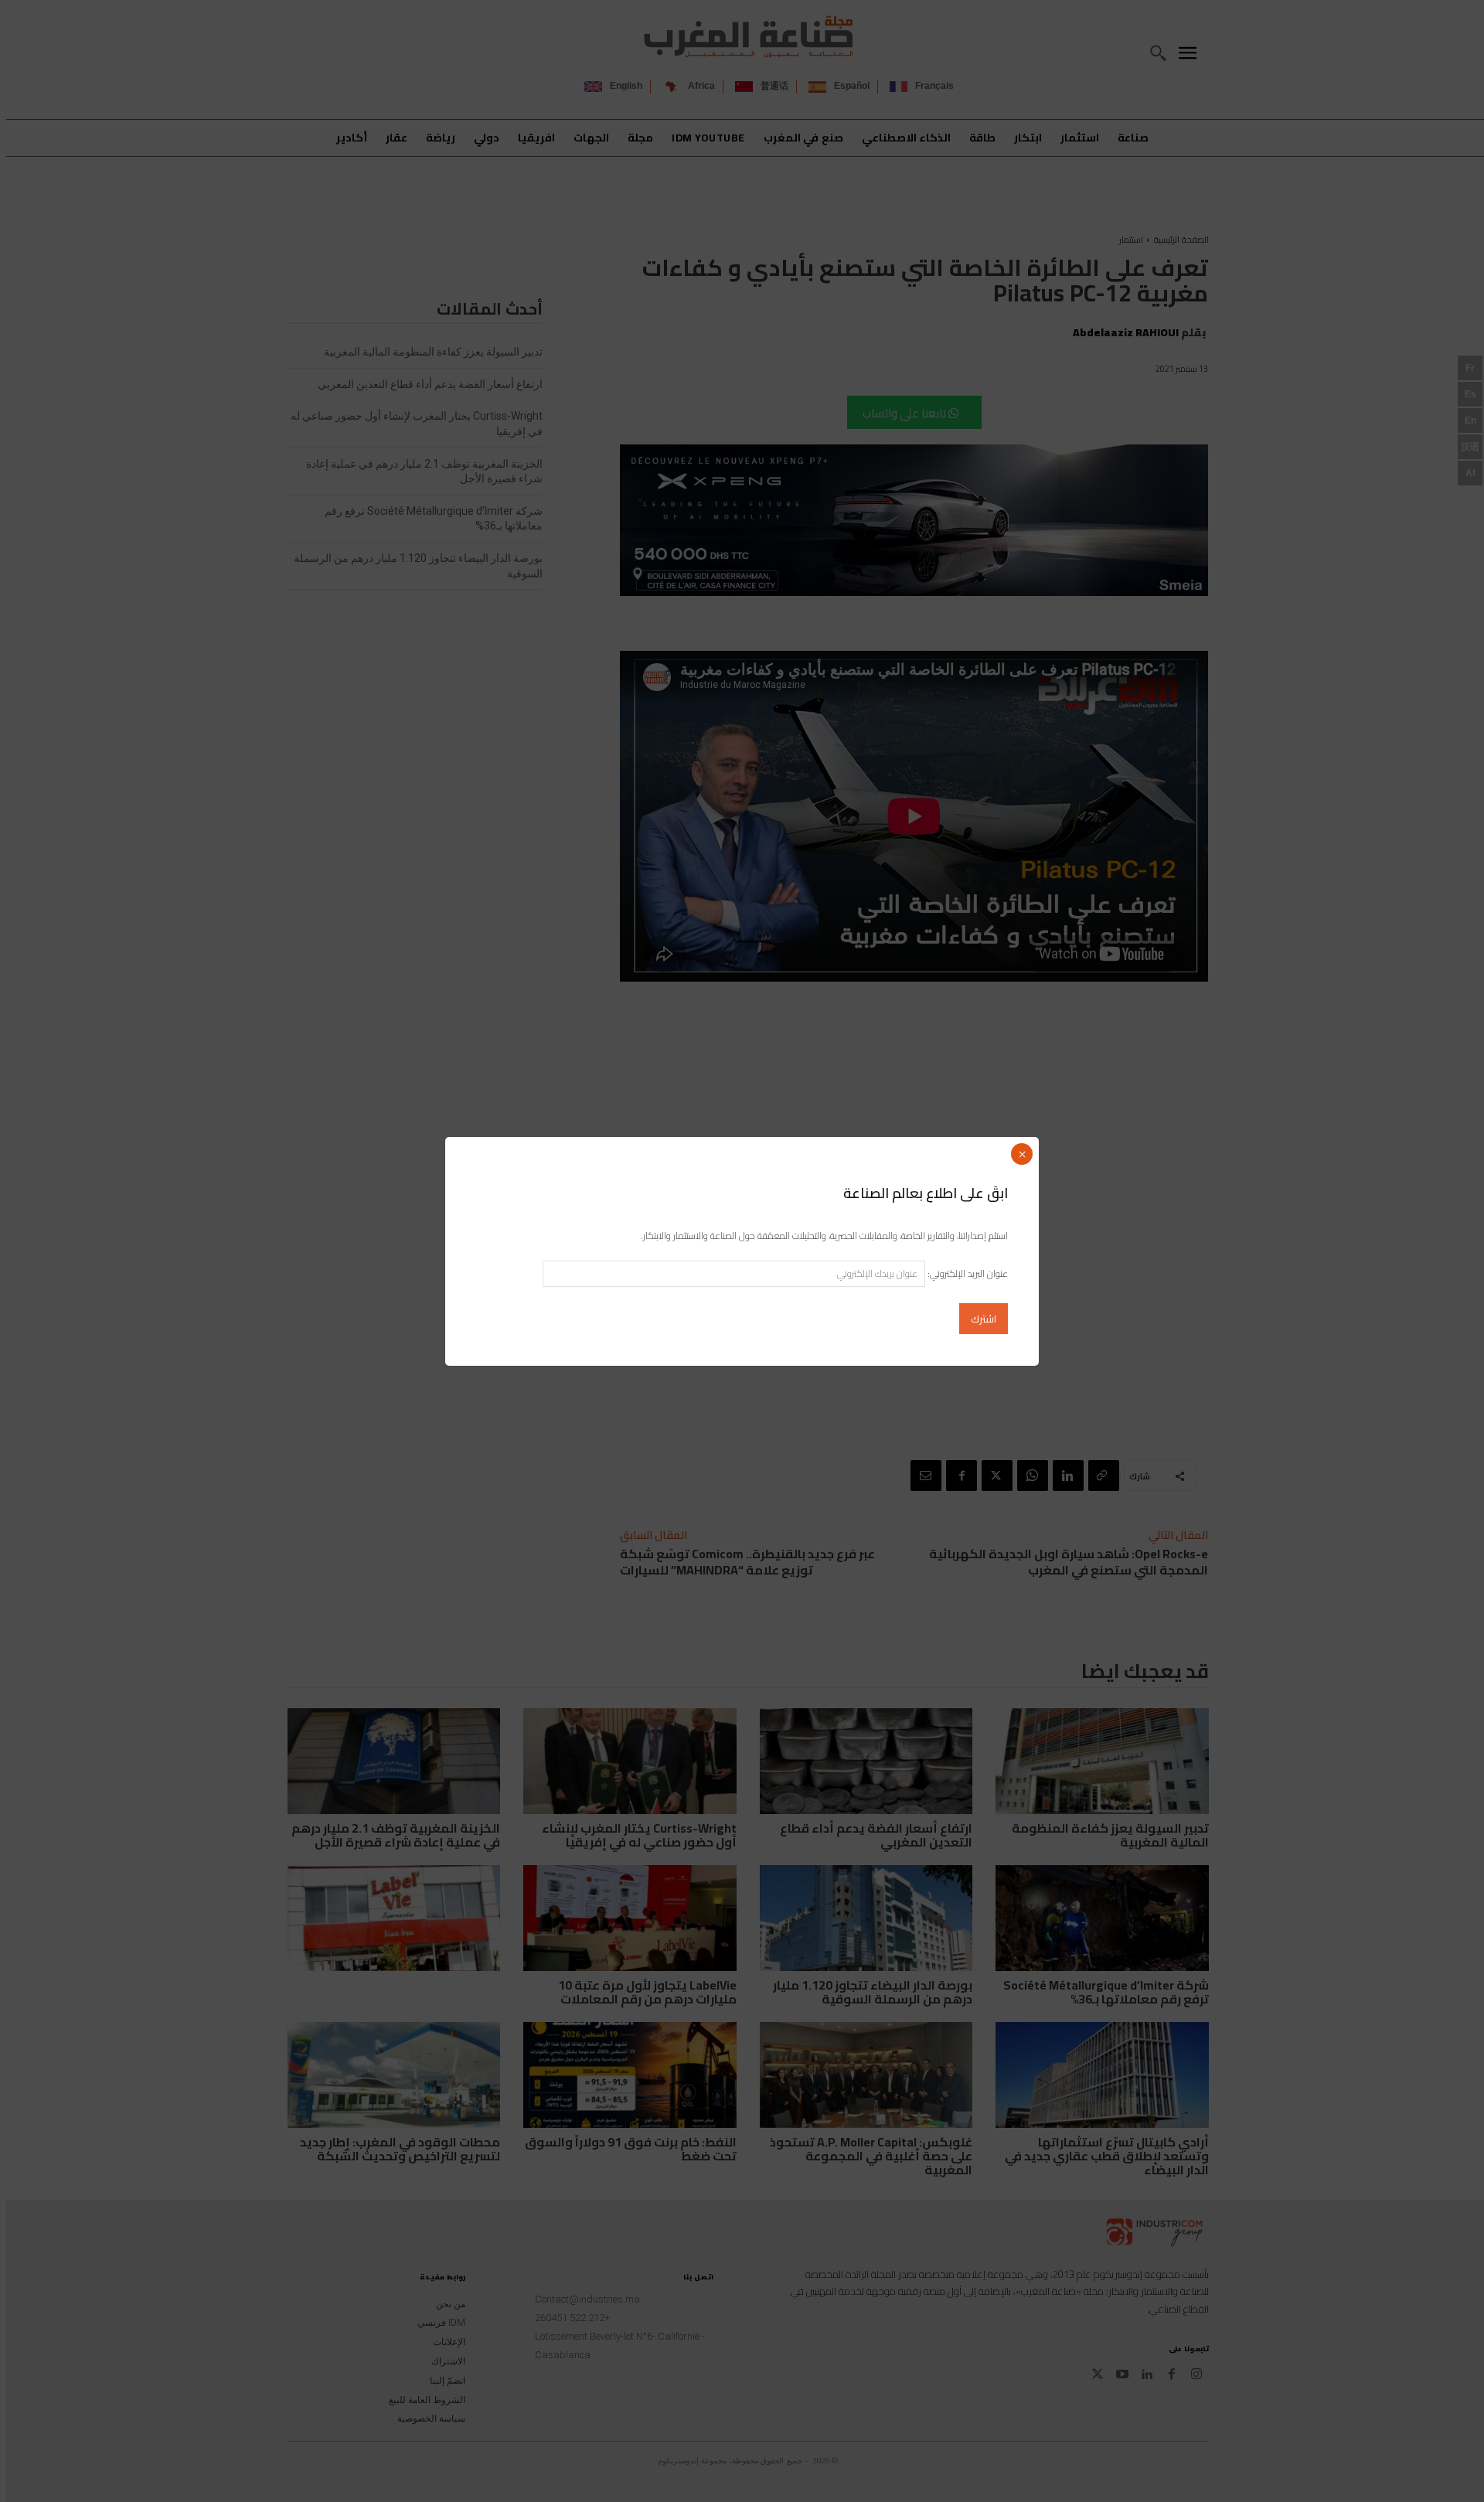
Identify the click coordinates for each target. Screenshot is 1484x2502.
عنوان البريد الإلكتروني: (967, 1273)
